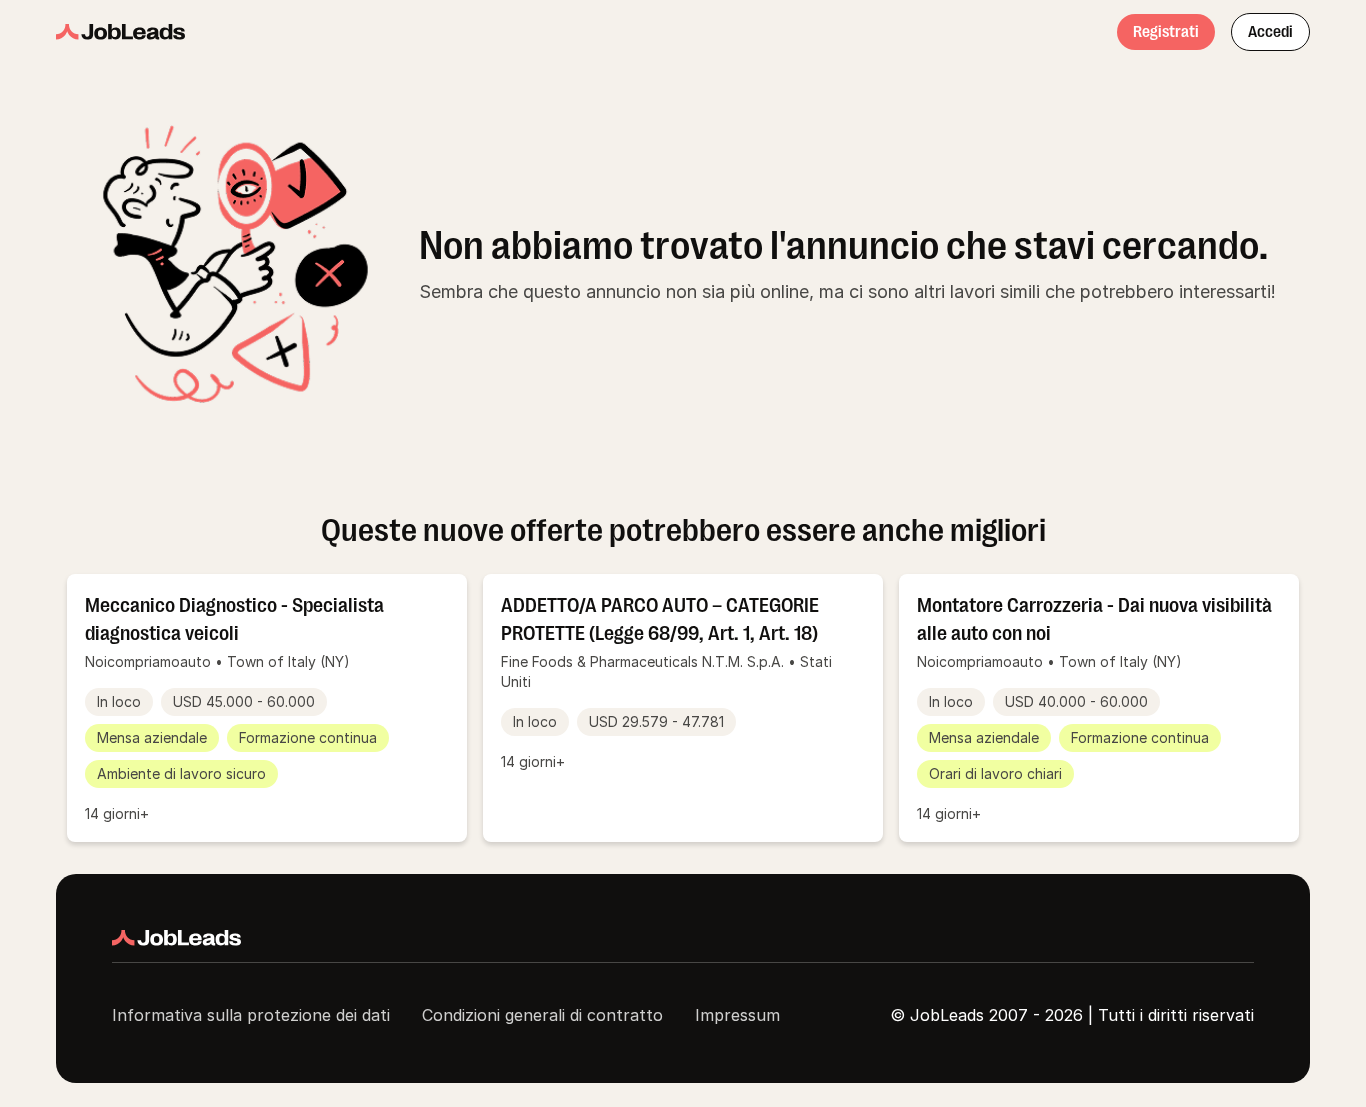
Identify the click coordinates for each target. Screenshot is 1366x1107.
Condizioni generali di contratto (542, 1015)
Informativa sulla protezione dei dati (251, 1015)
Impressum (737, 1015)
